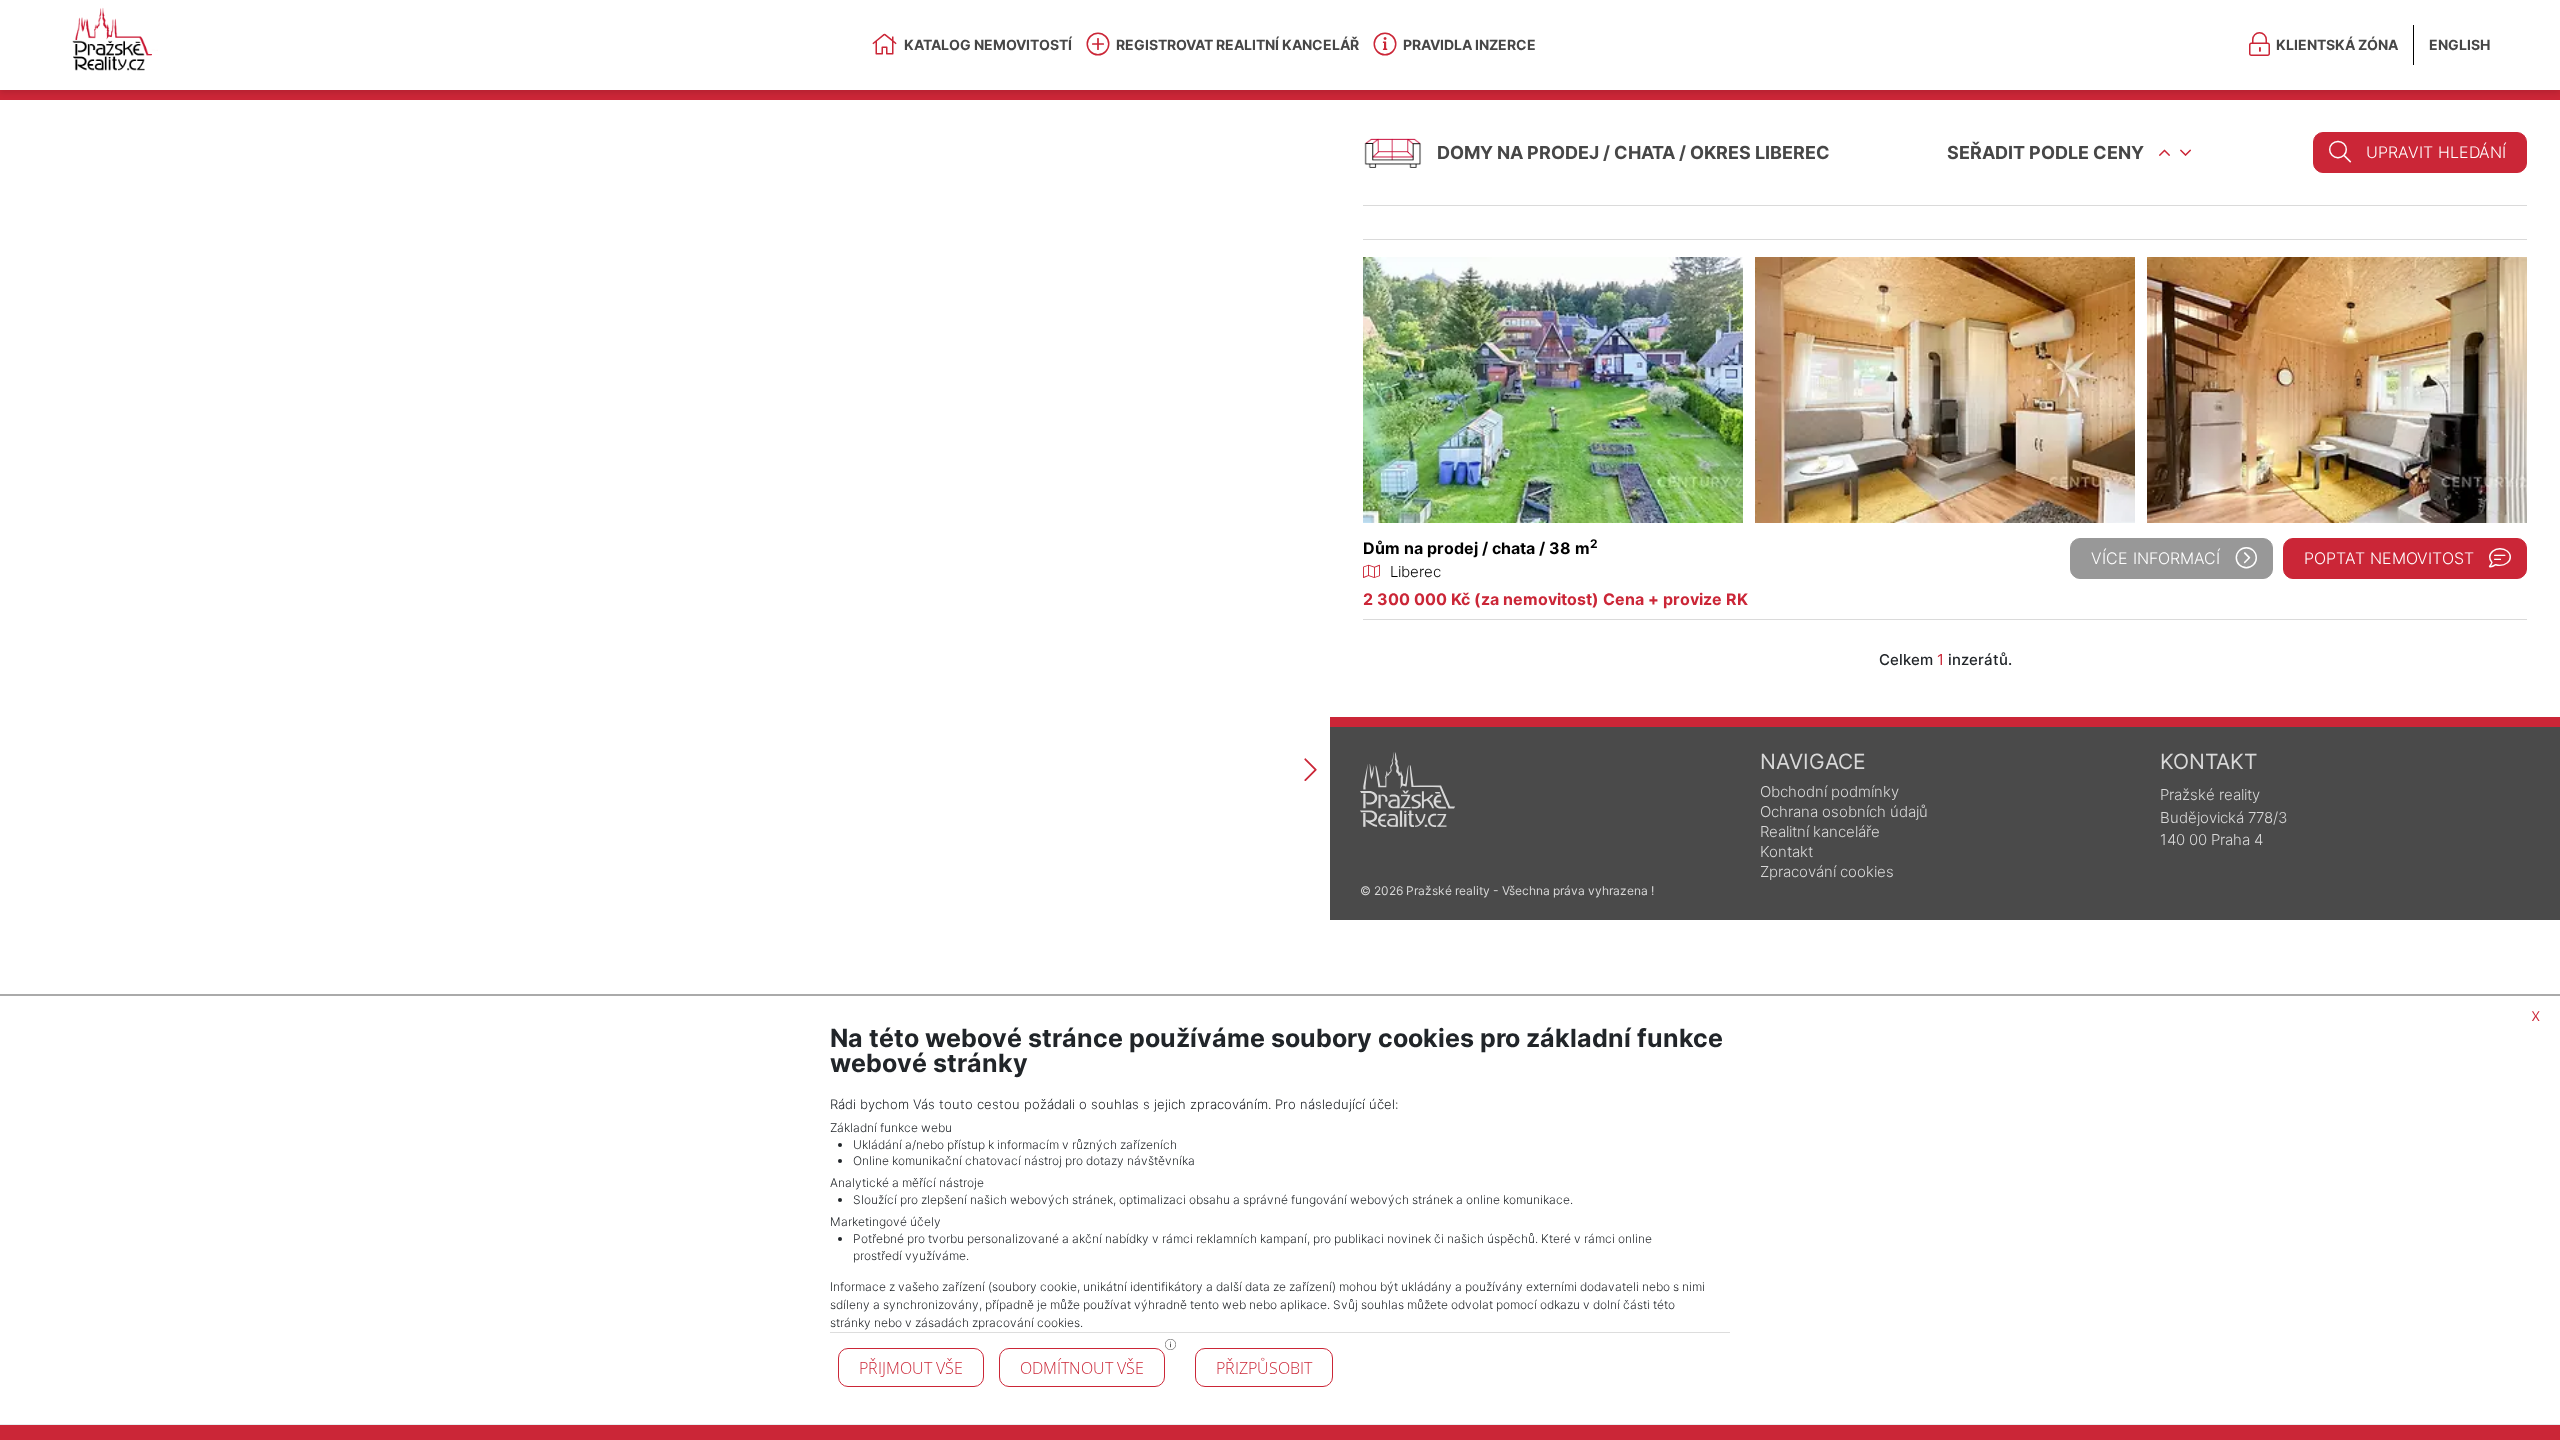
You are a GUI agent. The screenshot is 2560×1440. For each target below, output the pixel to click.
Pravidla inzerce (1469, 44)
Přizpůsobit (1264, 1368)
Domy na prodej (1518, 152)
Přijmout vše (911, 1368)
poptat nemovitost (2389, 558)
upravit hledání (2436, 152)
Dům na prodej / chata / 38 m (1480, 548)
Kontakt (1786, 851)
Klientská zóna (2337, 44)
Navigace (1813, 761)
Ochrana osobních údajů (1844, 811)
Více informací (2155, 558)
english (2459, 44)
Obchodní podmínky (1829, 791)
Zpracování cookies (1827, 871)
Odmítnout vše (1082, 1368)
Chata (1644, 152)
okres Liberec (1760, 152)
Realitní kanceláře (1820, 831)
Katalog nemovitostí (988, 44)
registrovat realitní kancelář (1237, 44)
